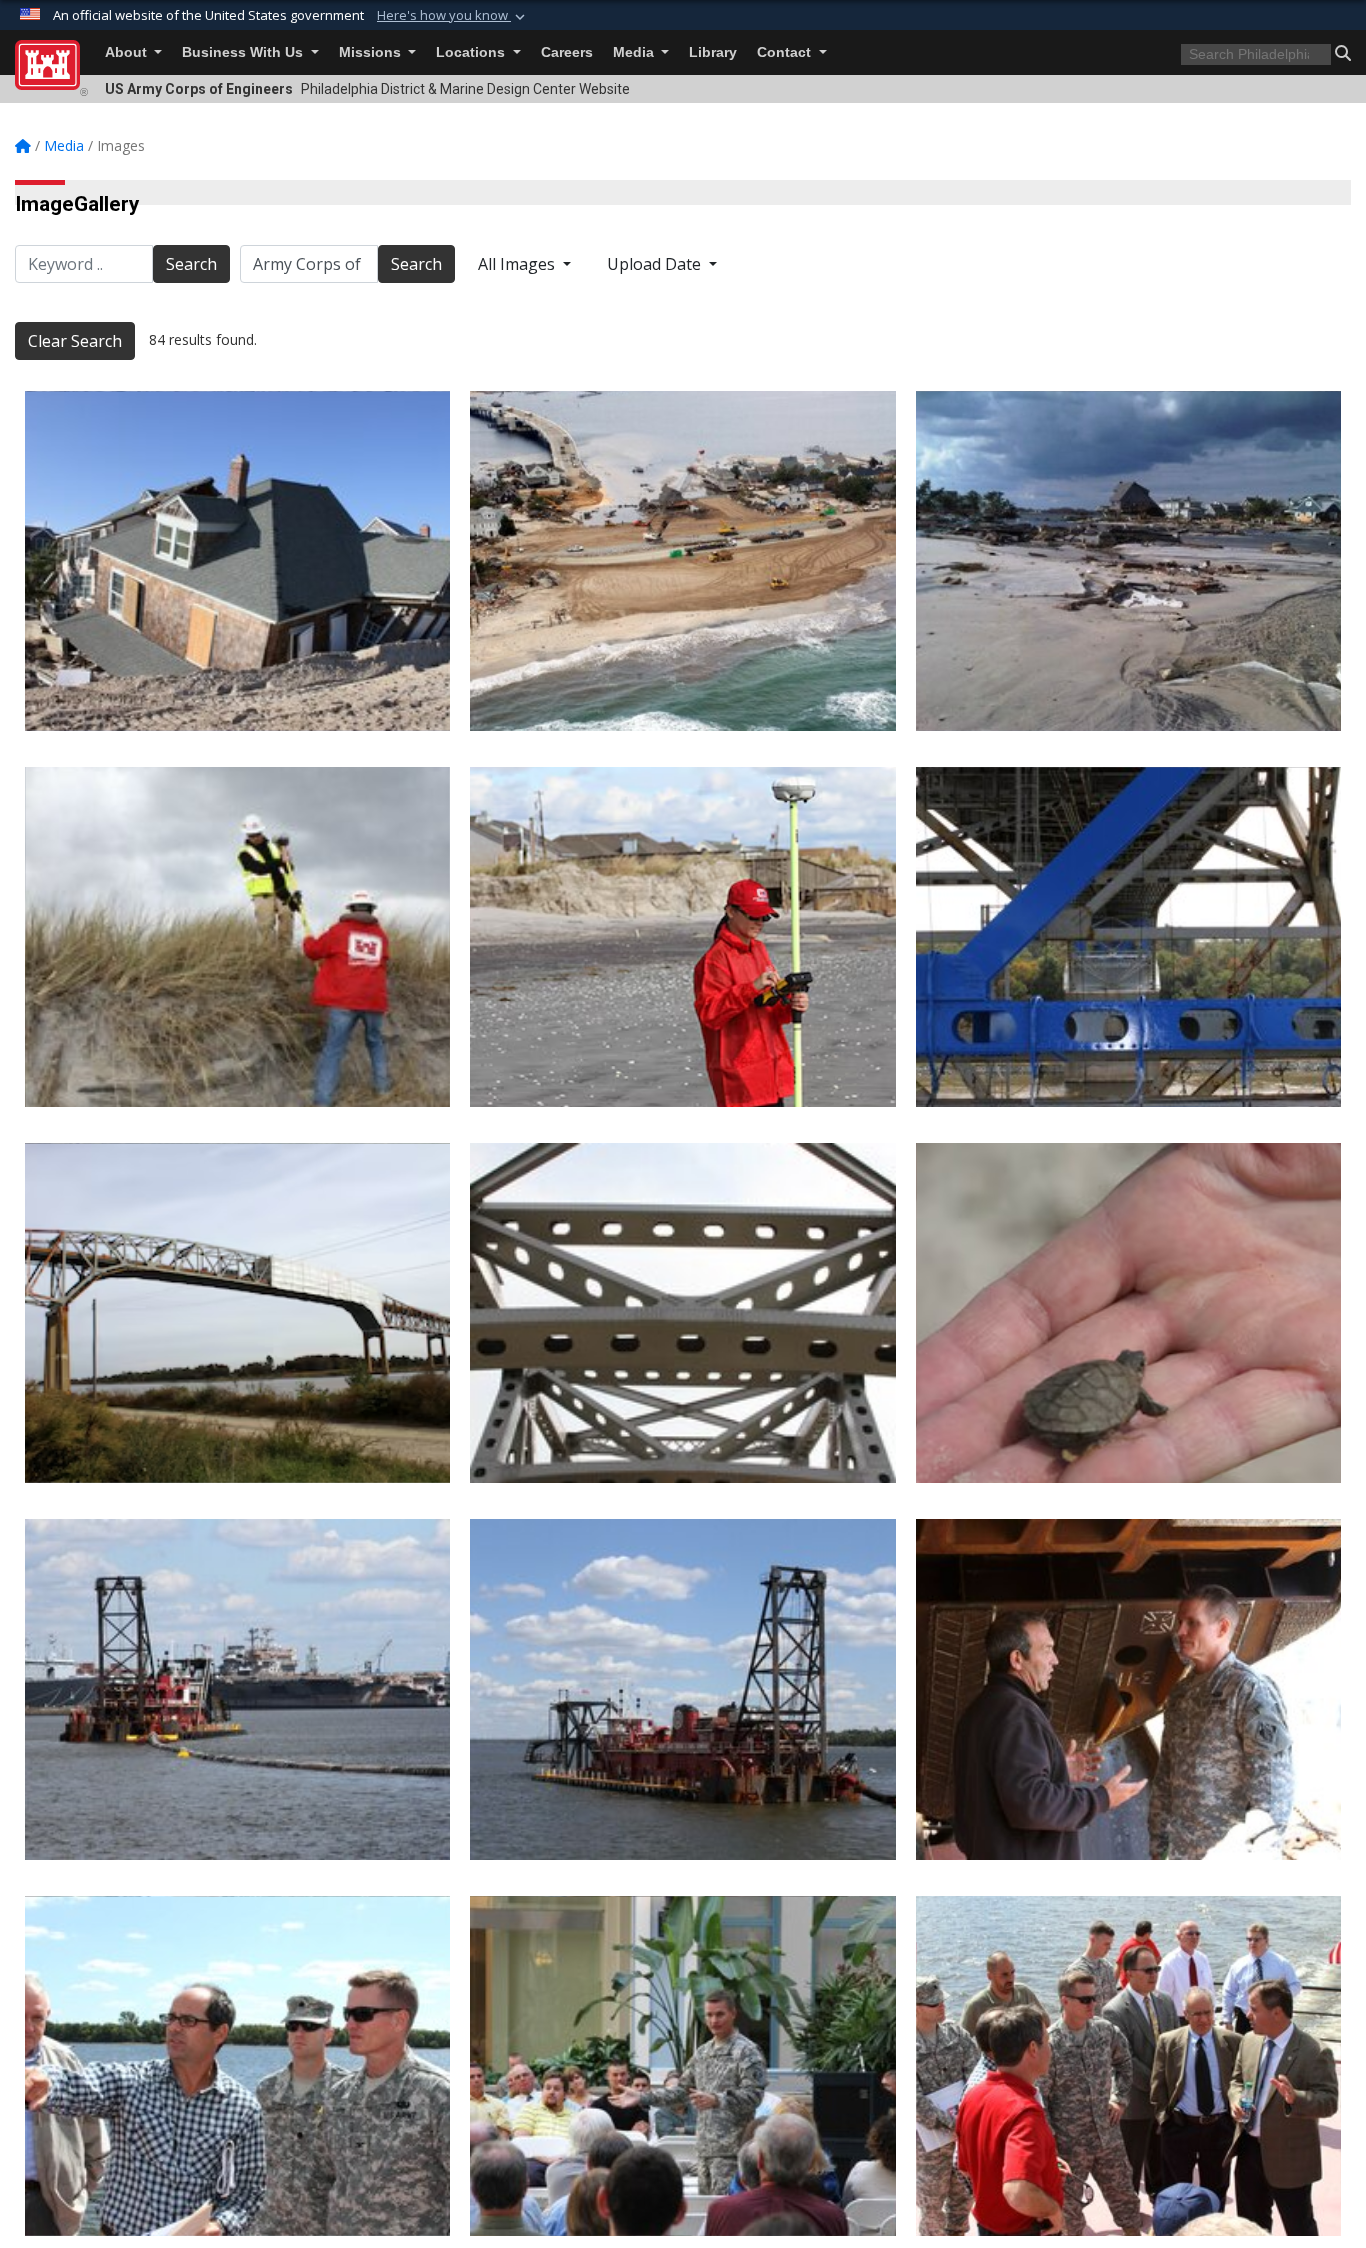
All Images (518, 264)
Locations (472, 52)
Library (713, 52)
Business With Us (244, 52)
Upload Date (656, 264)
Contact (786, 52)
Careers (567, 52)
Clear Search (75, 341)
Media (635, 52)
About (128, 52)
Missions (372, 52)
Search (191, 264)
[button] (453, 16)
